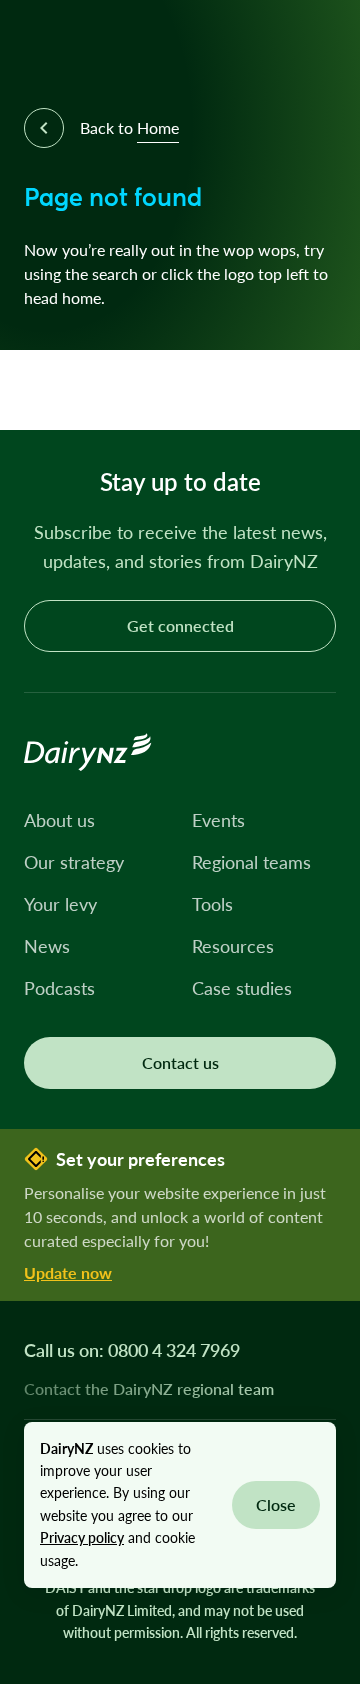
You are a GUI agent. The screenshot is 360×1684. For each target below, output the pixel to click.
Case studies (242, 988)
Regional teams (251, 862)
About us (59, 820)
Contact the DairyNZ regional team (149, 1389)
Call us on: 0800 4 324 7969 (132, 1350)
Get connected (180, 625)
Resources (233, 946)
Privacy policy (82, 1537)
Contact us (180, 1062)
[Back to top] (314, 384)
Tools (212, 904)
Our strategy (74, 862)
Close (276, 1504)
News (47, 946)
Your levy (60, 904)
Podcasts (59, 988)
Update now (68, 1272)
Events (218, 820)
